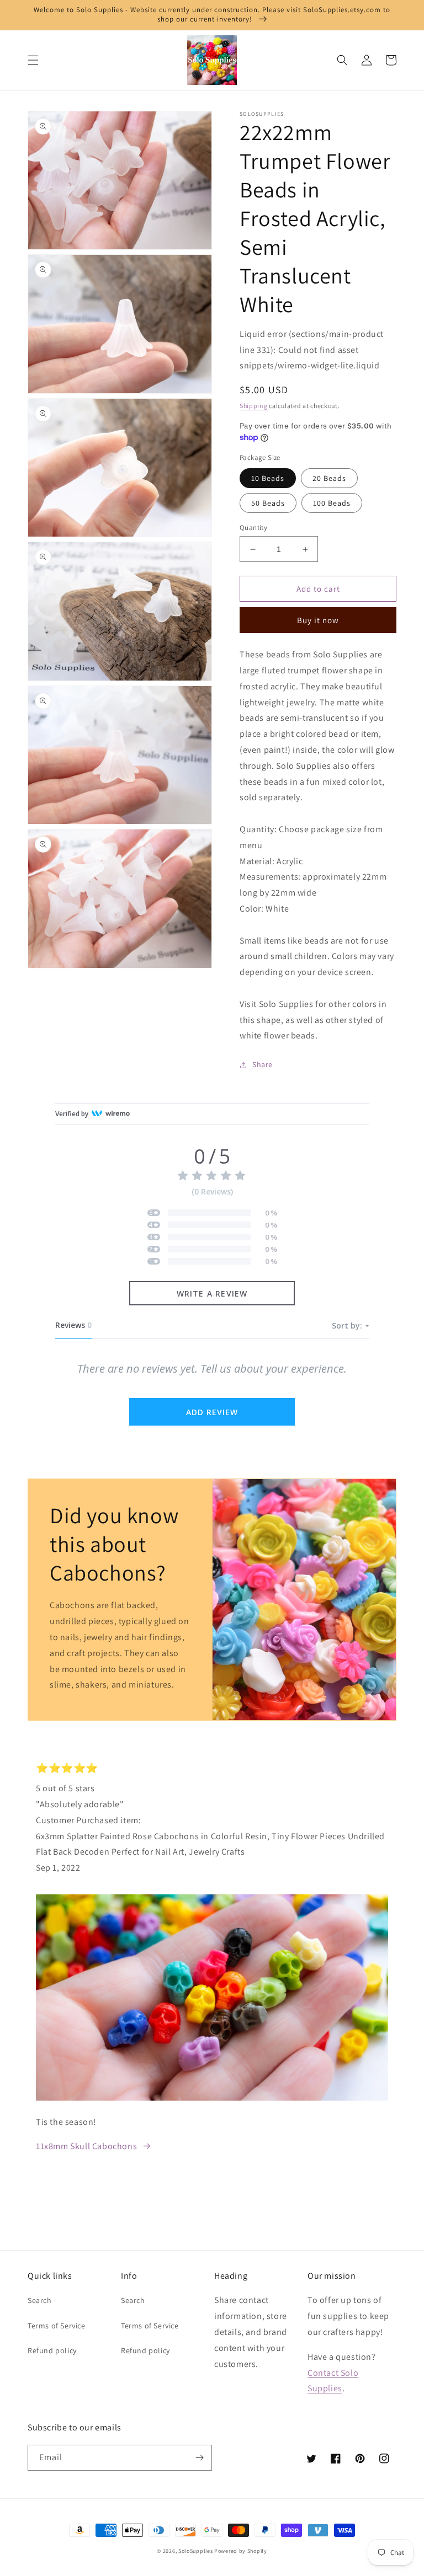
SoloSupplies (195, 2551)
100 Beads (332, 503)
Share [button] (263, 1064)
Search (40, 2300)
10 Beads (268, 478)
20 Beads (329, 478)
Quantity (253, 527)
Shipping (254, 406)
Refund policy (52, 2350)
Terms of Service (57, 2326)
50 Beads (268, 503)
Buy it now (318, 620)
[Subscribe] (199, 2458)
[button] (33, 60)
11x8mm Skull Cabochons (86, 2146)
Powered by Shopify (241, 2551)
